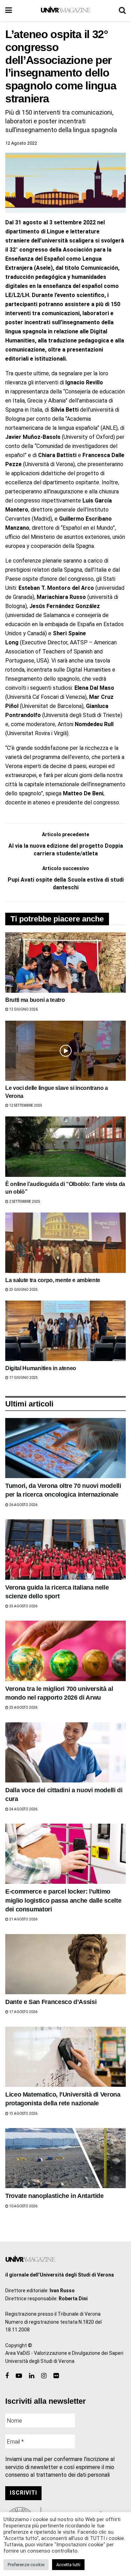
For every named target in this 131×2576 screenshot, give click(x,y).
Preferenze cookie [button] (26, 2565)
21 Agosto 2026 (23, 1919)
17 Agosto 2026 (23, 2012)
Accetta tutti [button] (68, 2565)
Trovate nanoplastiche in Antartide (54, 2196)
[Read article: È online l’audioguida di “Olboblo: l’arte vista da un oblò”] (65, 1147)
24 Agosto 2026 (23, 1809)
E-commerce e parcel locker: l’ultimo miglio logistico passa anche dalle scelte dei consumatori (63, 1900)
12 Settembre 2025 (25, 1105)
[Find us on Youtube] (19, 2376)
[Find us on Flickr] (56, 2376)
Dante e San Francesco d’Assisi (51, 2002)
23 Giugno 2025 (23, 1290)
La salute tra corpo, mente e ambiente (53, 1280)
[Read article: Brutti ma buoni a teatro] (65, 963)
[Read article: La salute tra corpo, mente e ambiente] (65, 1243)
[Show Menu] (9, 10)
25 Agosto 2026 (23, 1606)
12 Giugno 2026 (23, 1009)
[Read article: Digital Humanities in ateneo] (65, 1331)
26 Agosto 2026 (23, 1505)
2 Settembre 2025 (24, 1202)
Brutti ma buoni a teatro (35, 1000)
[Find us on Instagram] (44, 2376)
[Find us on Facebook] (7, 2376)
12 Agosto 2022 (21, 143)
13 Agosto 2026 (23, 2114)
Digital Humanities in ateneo (41, 1368)
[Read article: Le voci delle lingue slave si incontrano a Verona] (65, 1051)
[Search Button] (122, 10)
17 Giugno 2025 (23, 1378)
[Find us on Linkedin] (32, 2376)
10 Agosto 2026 (23, 2206)
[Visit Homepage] (65, 10)
